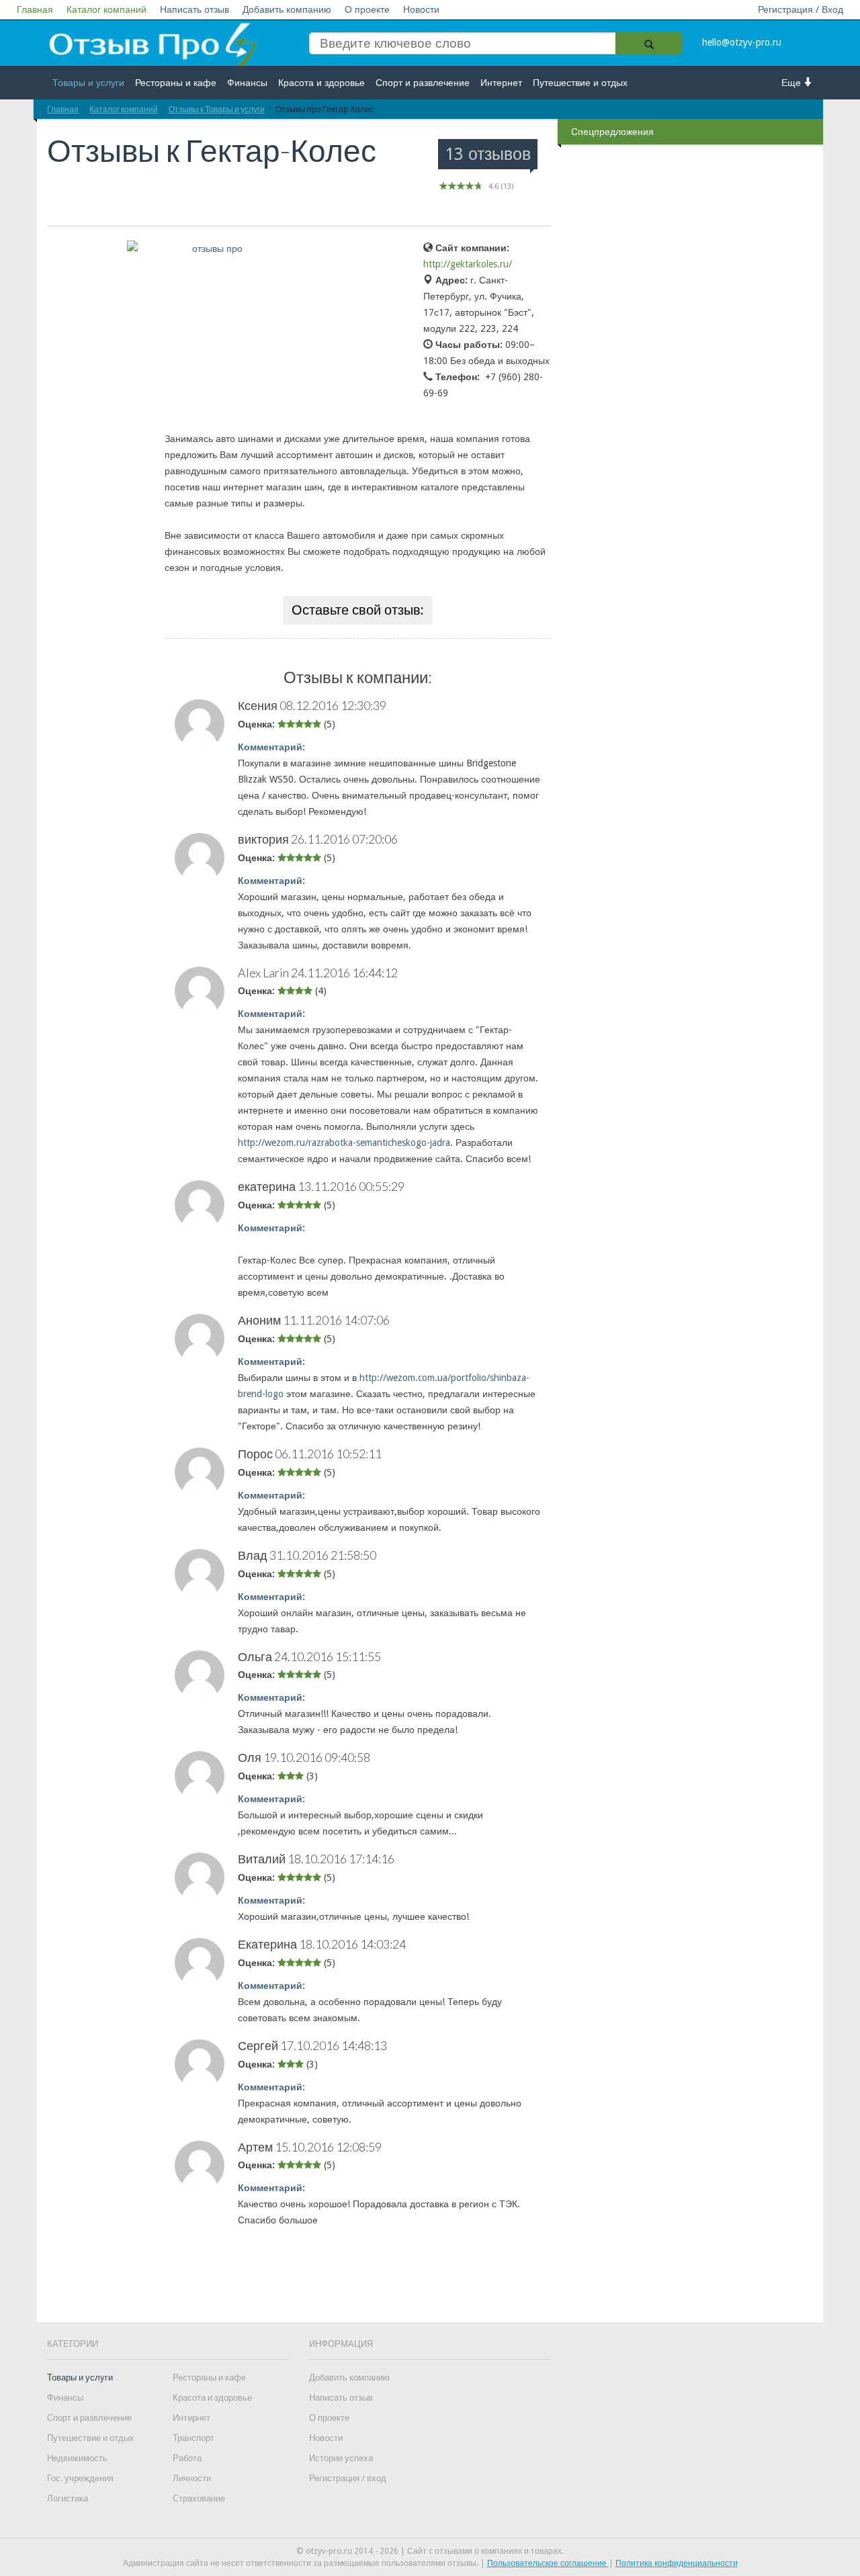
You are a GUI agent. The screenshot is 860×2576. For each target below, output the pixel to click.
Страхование (199, 2498)
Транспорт (193, 2438)
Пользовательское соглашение (548, 2563)
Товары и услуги (88, 83)
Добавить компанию (287, 9)
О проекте (367, 9)
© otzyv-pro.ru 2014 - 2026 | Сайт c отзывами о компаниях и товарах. (430, 2551)
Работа (187, 2458)
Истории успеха (341, 2458)
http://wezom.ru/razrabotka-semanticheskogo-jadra (344, 1143)
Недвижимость (77, 2458)
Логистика (68, 2498)
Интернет (501, 83)
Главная (35, 9)
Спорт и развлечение (423, 83)
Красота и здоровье (321, 83)
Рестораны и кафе (176, 83)
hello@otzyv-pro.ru (742, 42)
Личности (192, 2478)
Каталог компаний (106, 9)
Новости (421, 9)
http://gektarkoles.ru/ (468, 264)
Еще (792, 83)
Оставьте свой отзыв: (358, 610)
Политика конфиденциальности (677, 2563)
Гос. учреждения (80, 2478)
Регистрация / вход (348, 2478)
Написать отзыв (195, 9)
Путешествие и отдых (580, 83)
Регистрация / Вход (801, 9)
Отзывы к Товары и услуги (217, 109)
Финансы (247, 83)
